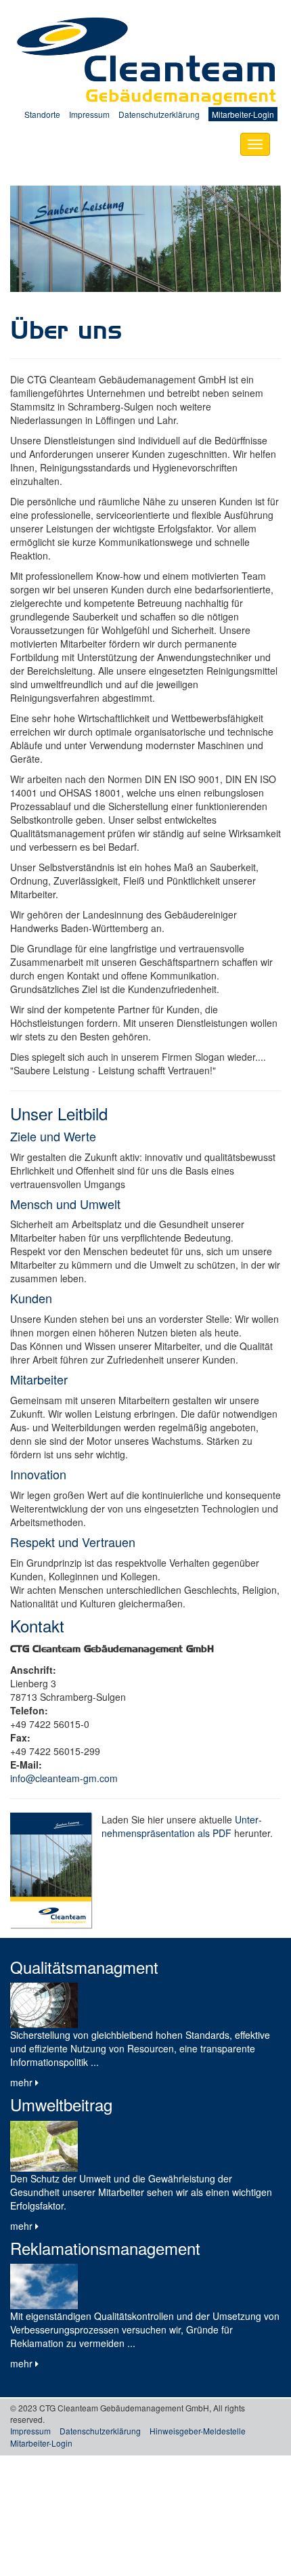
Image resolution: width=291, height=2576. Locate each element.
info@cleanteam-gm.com (64, 1778)
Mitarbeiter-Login (243, 114)
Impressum (89, 114)
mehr (23, 2082)
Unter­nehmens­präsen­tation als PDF (182, 1826)
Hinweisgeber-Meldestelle (198, 2431)
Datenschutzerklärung (159, 114)
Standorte (42, 114)
